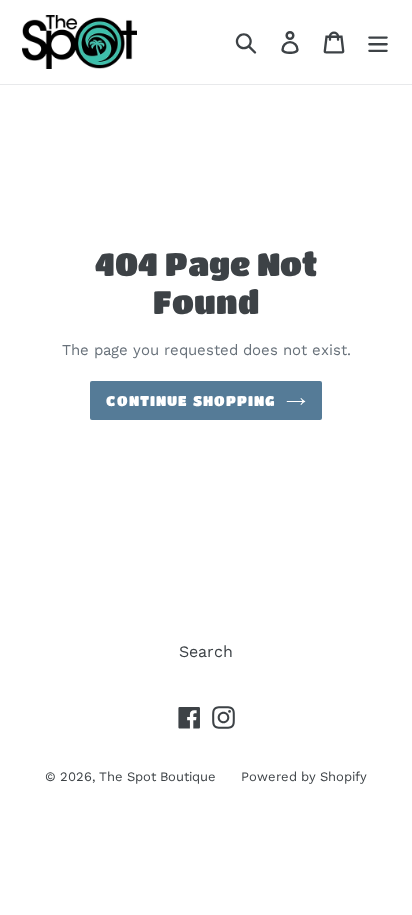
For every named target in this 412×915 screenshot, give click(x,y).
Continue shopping (190, 400)
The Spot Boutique (157, 776)
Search (206, 651)
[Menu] (378, 42)
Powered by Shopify (304, 776)
